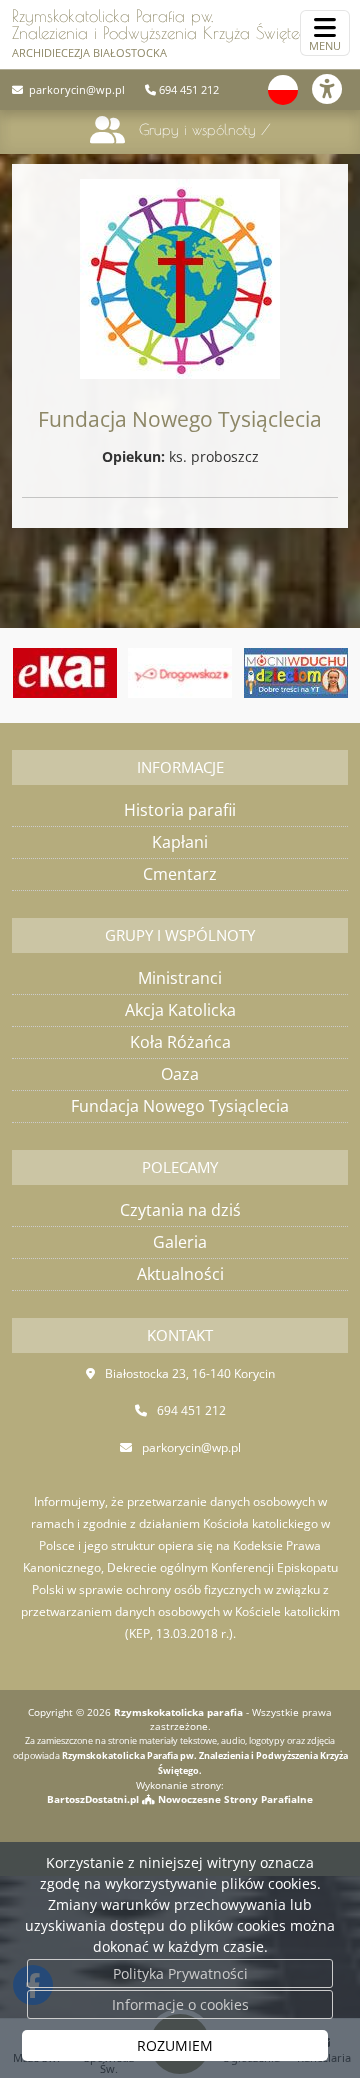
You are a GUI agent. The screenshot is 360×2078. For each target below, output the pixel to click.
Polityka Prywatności (180, 1973)
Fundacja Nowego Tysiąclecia (180, 1106)
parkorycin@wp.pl (75, 89)
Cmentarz (180, 874)
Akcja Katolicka (180, 1010)
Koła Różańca (180, 1042)
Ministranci (180, 978)
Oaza (180, 1074)
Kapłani (180, 842)
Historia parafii (180, 810)
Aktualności (180, 1274)
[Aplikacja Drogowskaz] (180, 673)
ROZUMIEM (175, 2045)
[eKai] (65, 673)
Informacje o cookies (180, 2004)
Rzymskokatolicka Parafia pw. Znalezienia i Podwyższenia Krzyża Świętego (172, 33)
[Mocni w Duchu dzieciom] (296, 673)
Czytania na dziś (180, 1210)
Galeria (180, 1242)
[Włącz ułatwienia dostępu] (336, 89)
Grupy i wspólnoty (197, 129)
